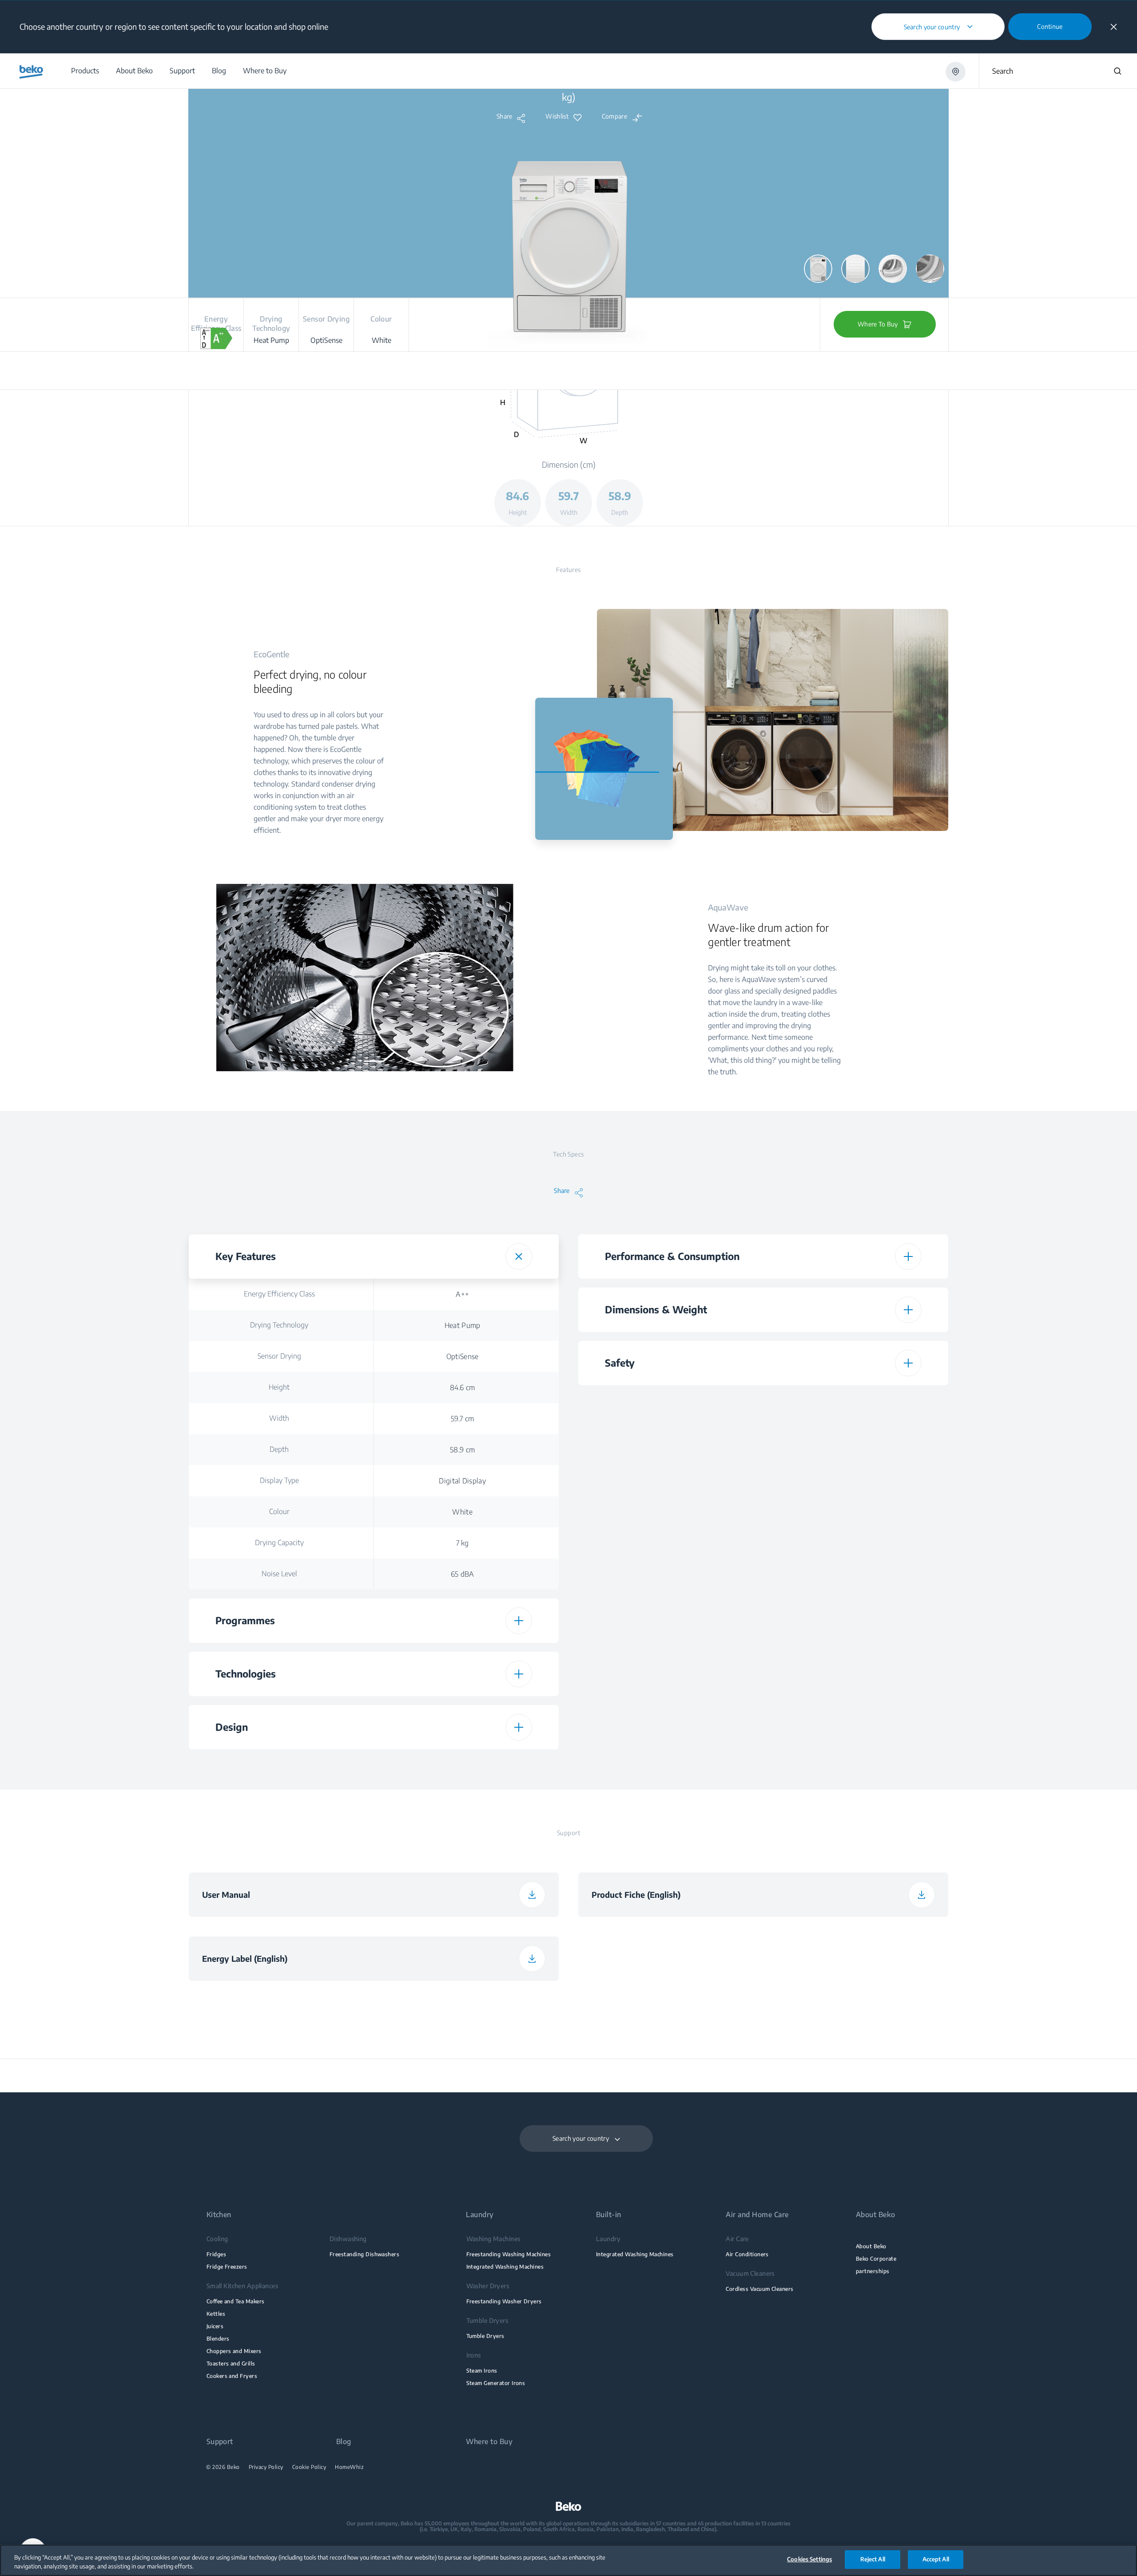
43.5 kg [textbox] (852, 1565)
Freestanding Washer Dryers (504, 2301)
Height (279, 1387)
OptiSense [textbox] (463, 1356)
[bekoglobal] (31, 72)
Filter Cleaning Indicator (669, 1491)
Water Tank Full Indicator (669, 1461)
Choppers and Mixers (234, 2351)
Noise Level (279, 1574)
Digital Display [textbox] (462, 1481)
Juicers (215, 2326)
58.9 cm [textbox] (462, 1450)
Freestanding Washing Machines (509, 2254)
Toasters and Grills (231, 2363)
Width (279, 1418)
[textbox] (462, 1765)
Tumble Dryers (485, 2336)
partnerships (873, 2271)
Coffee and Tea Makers (236, 2301)
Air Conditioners (747, 2254)
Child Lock (669, 1400)
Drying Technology (279, 1325)
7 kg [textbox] (463, 1543)
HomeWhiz (349, 2467)
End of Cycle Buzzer (669, 1521)
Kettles (216, 2314)
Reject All (873, 2559)
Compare (614, 116)
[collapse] (1114, 27)
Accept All (936, 2559)
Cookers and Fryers (232, 2376)
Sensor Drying (279, 1356)
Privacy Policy (266, 2467)
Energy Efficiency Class (279, 1294)
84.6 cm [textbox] (462, 1387)
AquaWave (279, 1765)
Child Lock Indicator (669, 1431)
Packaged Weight (669, 1565)
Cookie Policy (309, 2467)
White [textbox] (462, 1512)
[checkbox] (462, 1765)
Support (220, 2442)
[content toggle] (519, 1256)
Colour (279, 1511)
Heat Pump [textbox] (463, 1325)
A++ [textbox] (462, 1294)
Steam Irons (482, 2371)
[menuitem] (85, 71)
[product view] (818, 269)
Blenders (218, 2339)
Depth (279, 1449)
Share (505, 116)
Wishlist (557, 116)
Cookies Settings (809, 2559)
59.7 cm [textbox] (462, 1419)
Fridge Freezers (227, 2267)
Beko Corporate (876, 2259)
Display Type (279, 1480)
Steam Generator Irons (496, 2383)
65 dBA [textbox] (463, 1574)
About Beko (871, 2246)
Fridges (216, 2254)
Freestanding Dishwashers (364, 2254)
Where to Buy (489, 2442)
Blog (344, 2442)
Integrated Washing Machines (505, 2267)
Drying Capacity (279, 1542)
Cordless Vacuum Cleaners (759, 2289)
